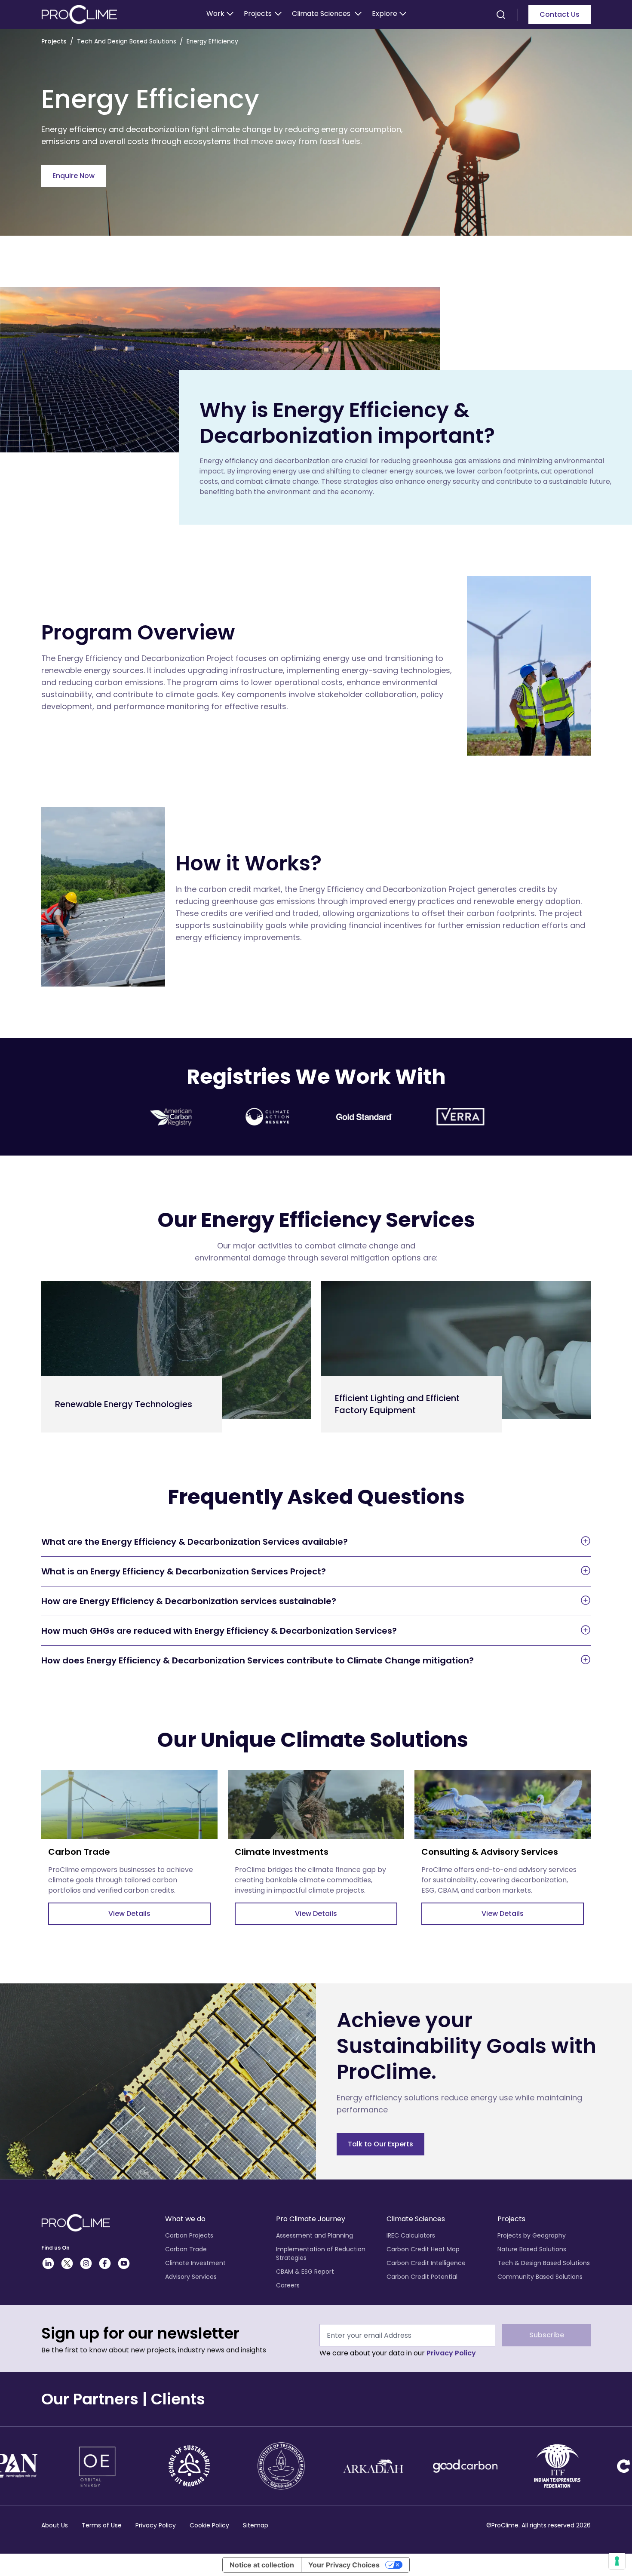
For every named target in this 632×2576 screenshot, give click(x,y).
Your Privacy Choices (344, 2565)
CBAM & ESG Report (305, 2272)
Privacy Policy (451, 2353)
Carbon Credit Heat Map (423, 2249)
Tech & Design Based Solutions (544, 2263)
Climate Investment (195, 2263)
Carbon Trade (186, 2249)
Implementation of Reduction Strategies (321, 2253)
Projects (54, 41)
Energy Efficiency (212, 41)
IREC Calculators (411, 2235)
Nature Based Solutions (532, 2249)
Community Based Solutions (540, 2277)
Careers (288, 2285)
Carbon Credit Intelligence (426, 2263)
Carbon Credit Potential (422, 2277)
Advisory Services (191, 2277)
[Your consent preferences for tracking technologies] (617, 2561)
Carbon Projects (189, 2235)
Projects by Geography (532, 2235)
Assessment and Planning (314, 2235)
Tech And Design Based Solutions (127, 41)
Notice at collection (262, 2565)
